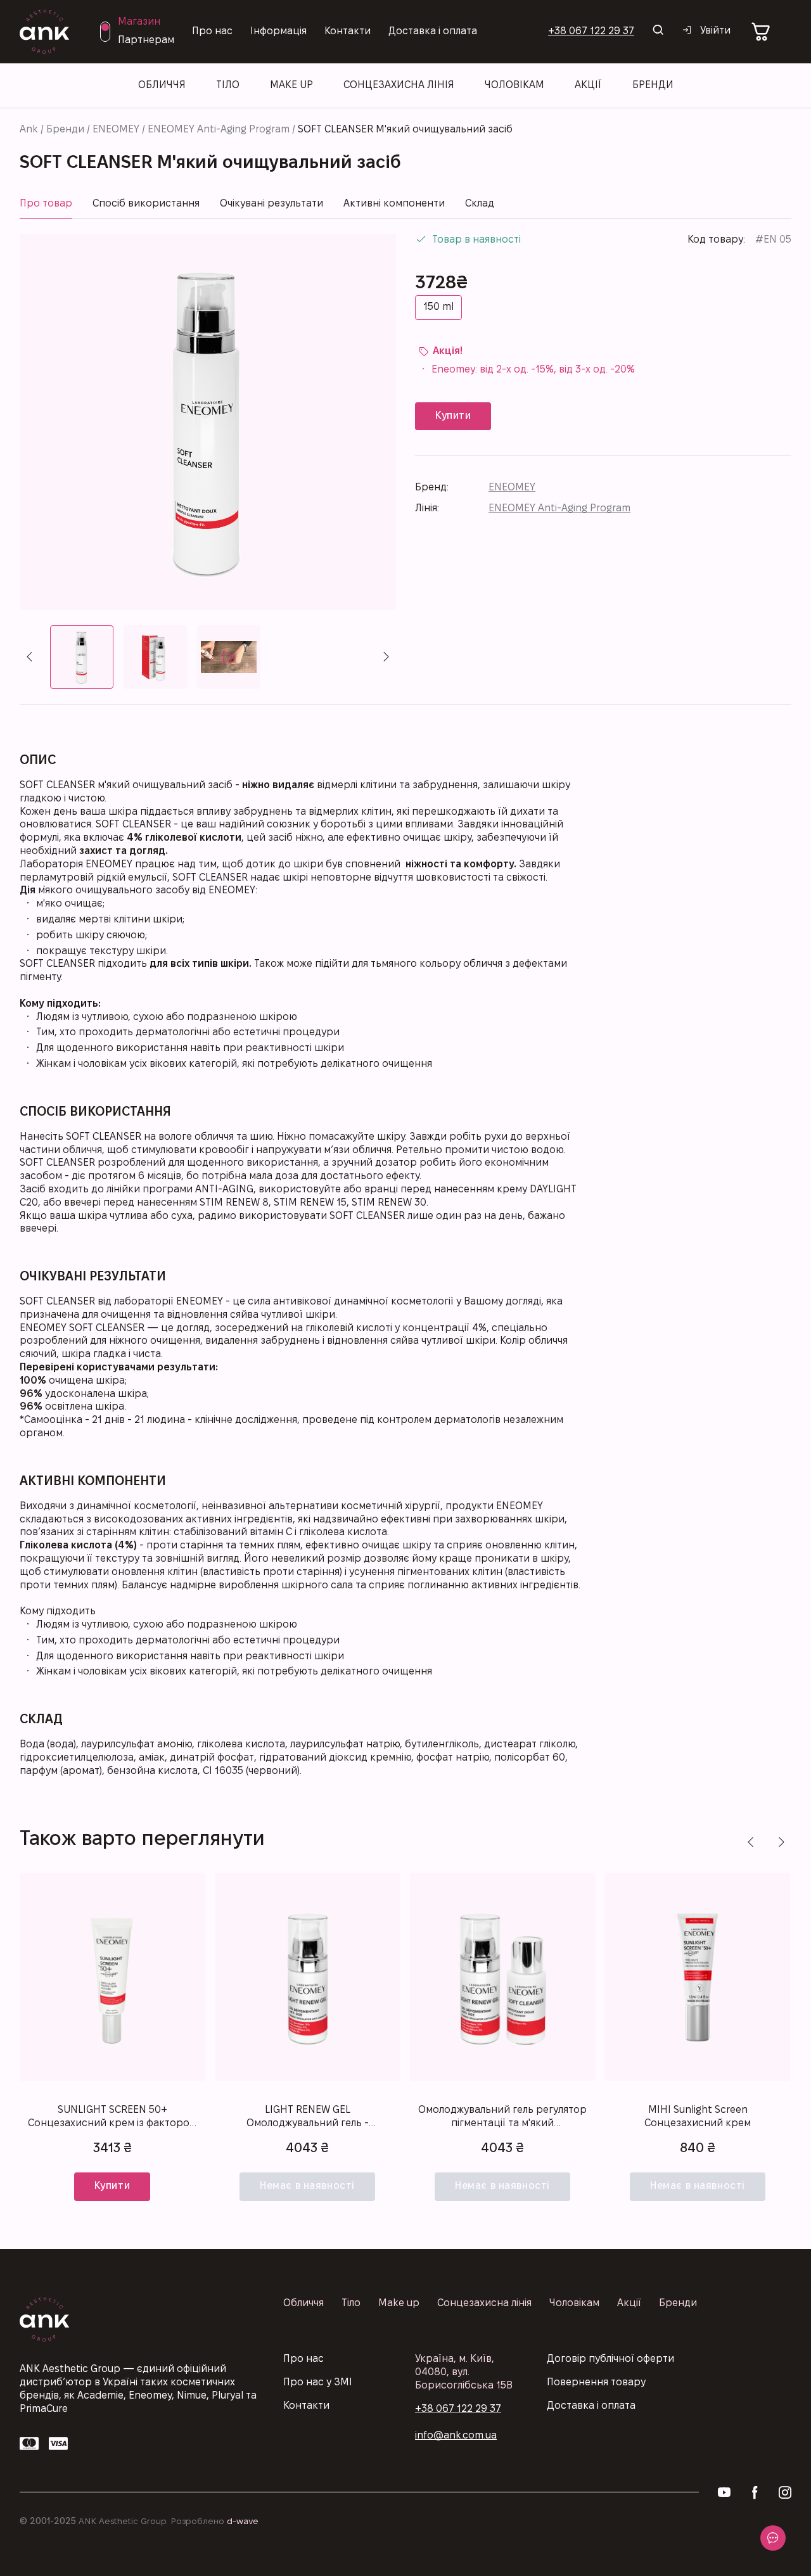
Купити (112, 2186)
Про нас (212, 31)
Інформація (278, 31)
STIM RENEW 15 (310, 1203)
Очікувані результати (271, 204)
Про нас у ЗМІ (318, 2382)
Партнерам (146, 40)
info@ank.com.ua (456, 2436)
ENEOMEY (116, 130)
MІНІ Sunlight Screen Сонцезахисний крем (698, 2117)
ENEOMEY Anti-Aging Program (219, 130)
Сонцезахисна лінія (484, 2303)
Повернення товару (596, 2382)
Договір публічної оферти (610, 2359)
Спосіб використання (146, 204)
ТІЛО (228, 85)
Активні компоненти (394, 204)
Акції (588, 85)
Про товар (46, 204)
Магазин (139, 22)
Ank (29, 130)
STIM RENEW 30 (389, 1203)
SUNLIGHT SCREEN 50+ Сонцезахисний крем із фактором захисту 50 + (112, 2118)
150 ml (438, 307)
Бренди (65, 130)
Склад (480, 204)
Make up (291, 85)
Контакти (348, 31)
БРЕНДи (653, 85)
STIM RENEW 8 (234, 1203)
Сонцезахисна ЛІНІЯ (399, 85)
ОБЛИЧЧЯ (162, 85)
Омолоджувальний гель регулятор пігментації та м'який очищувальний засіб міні (502, 2118)
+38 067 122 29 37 (591, 31)
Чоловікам (514, 85)
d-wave (243, 2522)
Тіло (351, 2303)
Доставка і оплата (433, 31)
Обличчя (303, 2303)
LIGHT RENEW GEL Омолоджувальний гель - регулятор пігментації (308, 2118)
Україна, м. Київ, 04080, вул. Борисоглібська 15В (464, 2372)
